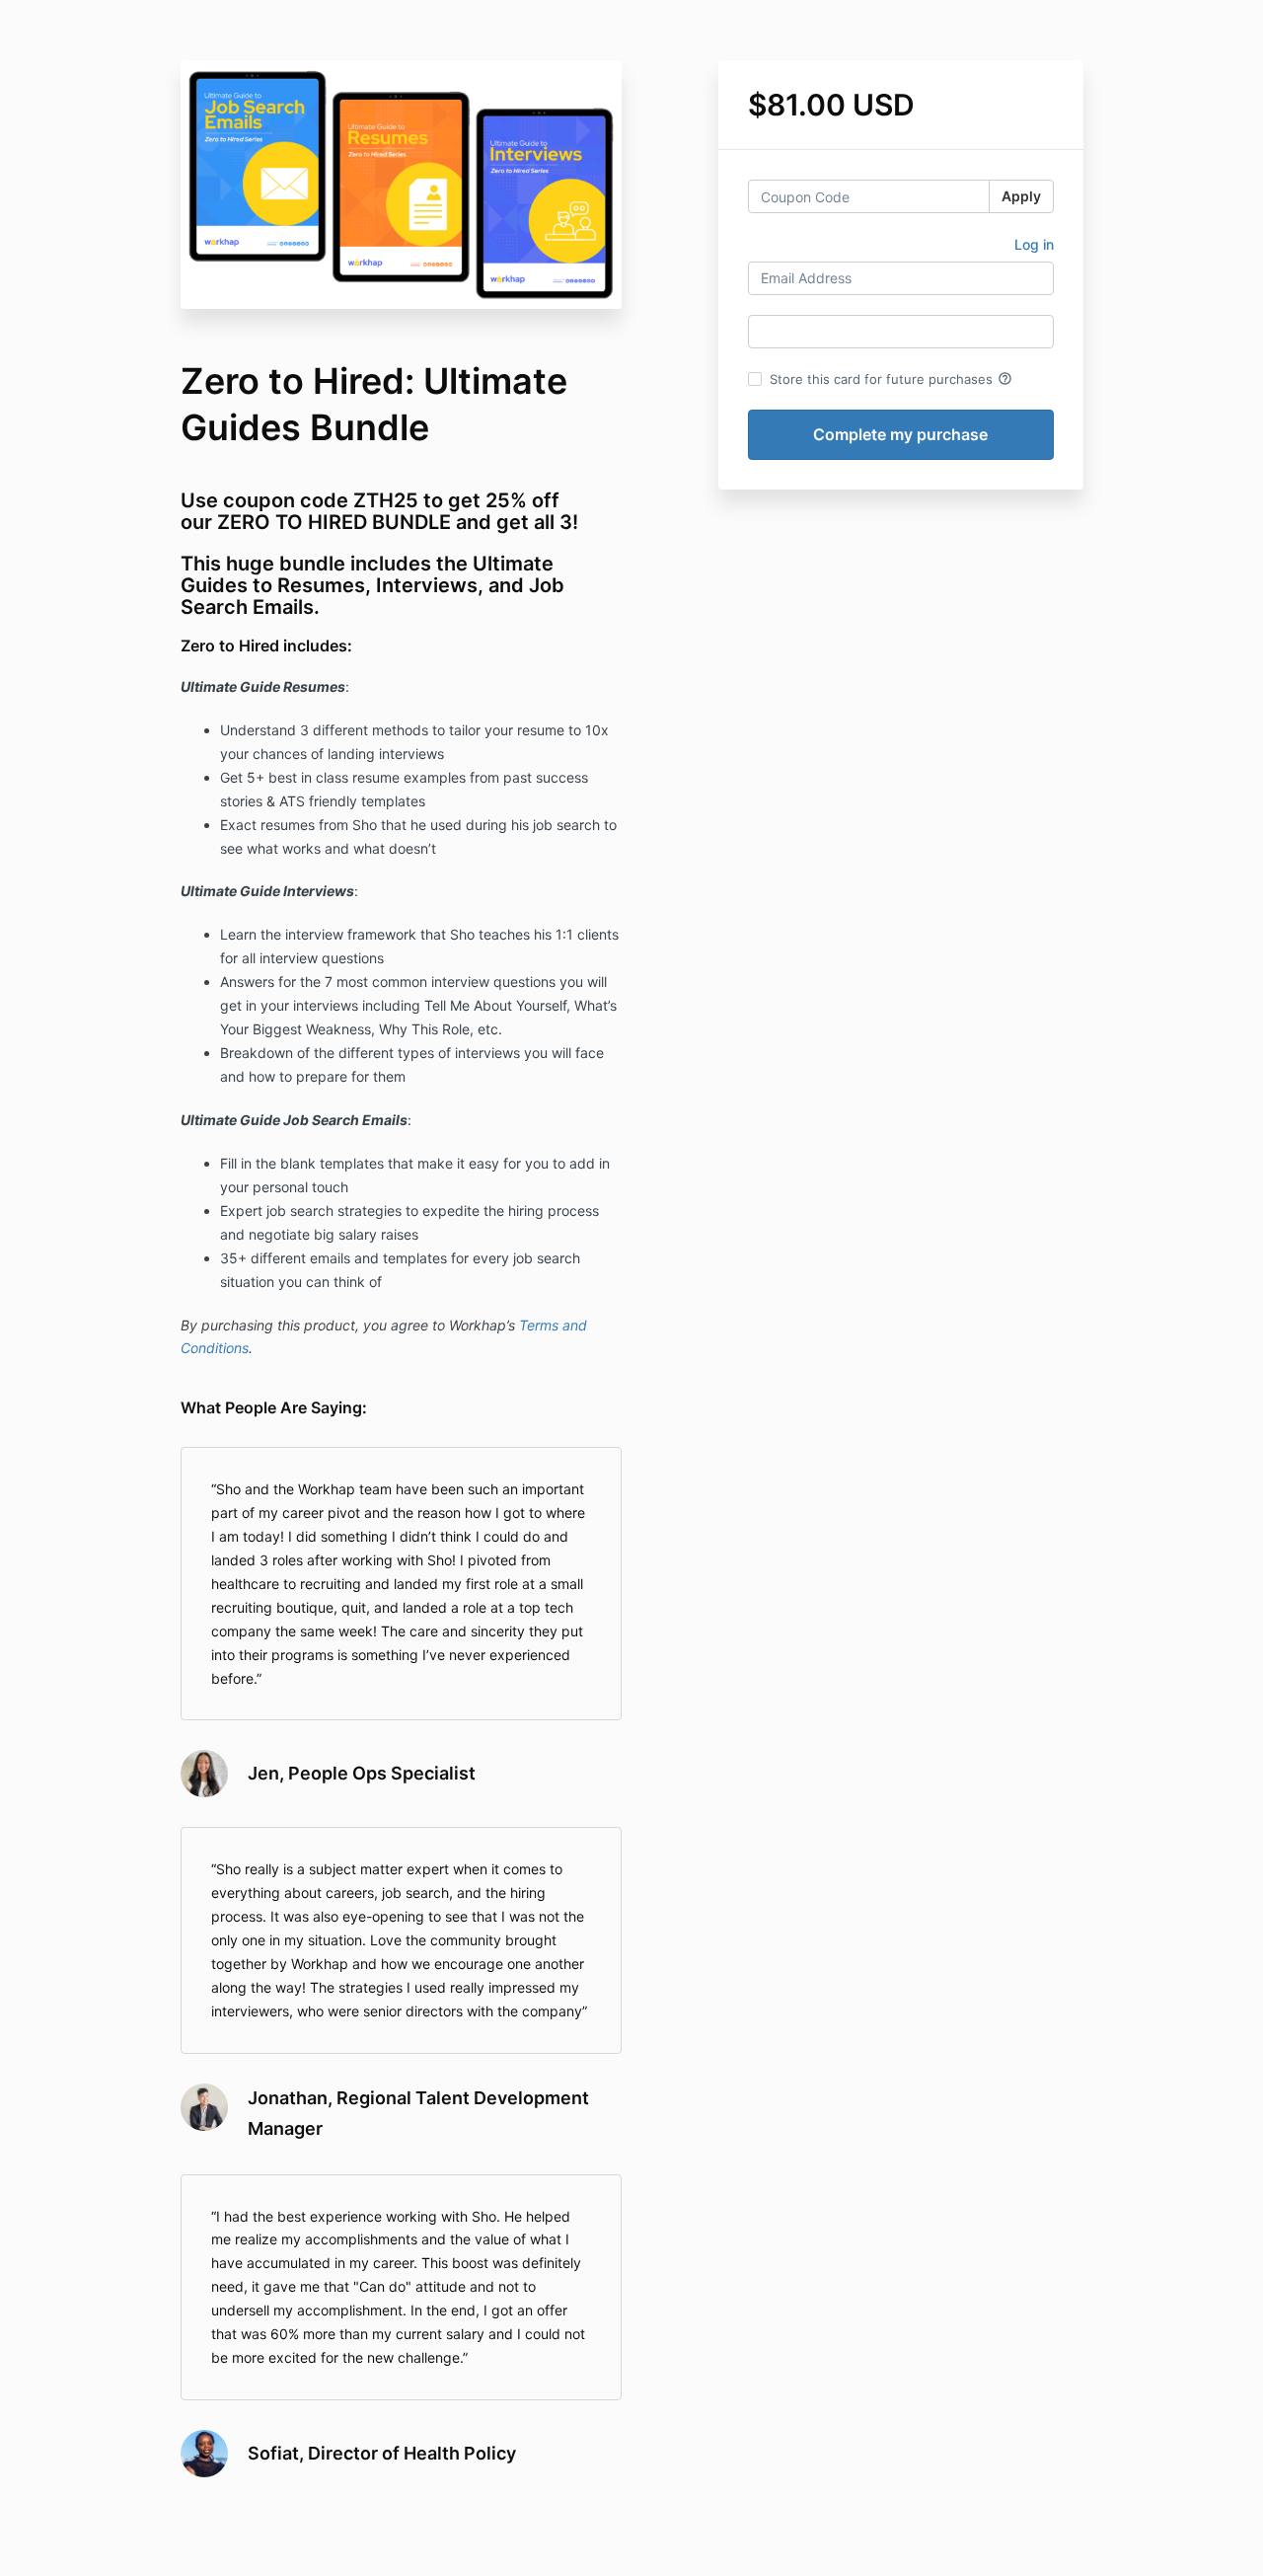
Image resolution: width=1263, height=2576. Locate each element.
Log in (1034, 244)
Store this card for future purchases (891, 379)
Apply (1021, 196)
